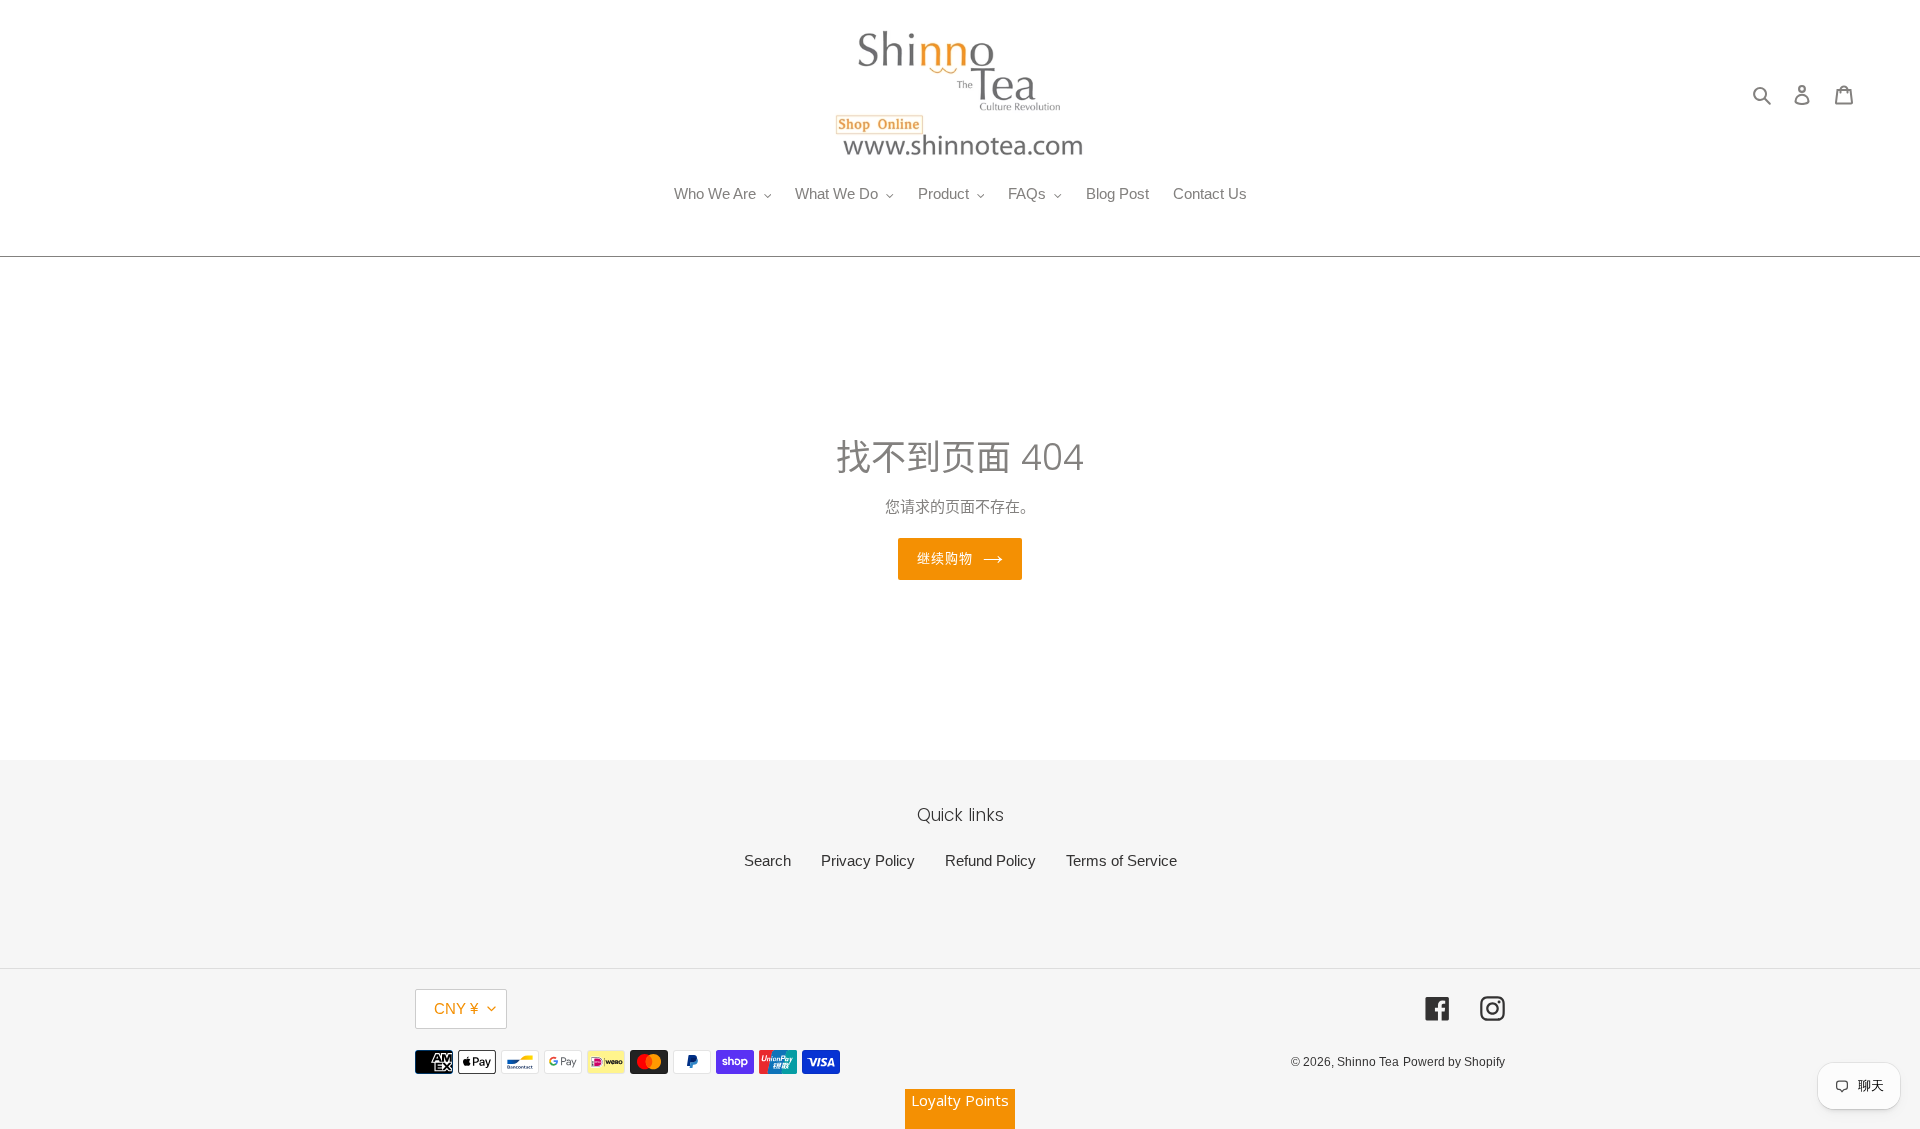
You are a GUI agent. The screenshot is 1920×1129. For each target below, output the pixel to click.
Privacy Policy (868, 860)
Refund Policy (990, 860)
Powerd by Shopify (1454, 1062)
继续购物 (945, 558)
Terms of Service (1121, 860)
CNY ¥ (456, 1008)
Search (767, 860)
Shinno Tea (1368, 1062)
